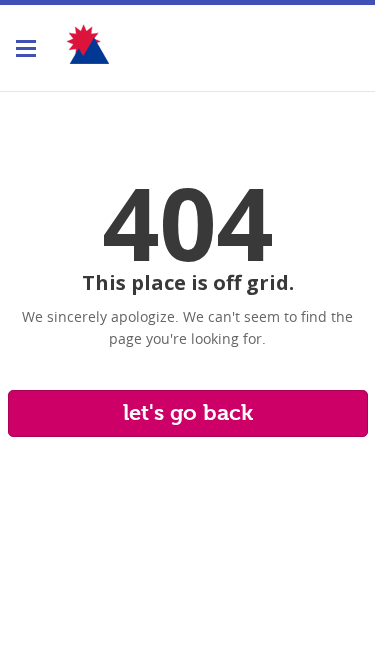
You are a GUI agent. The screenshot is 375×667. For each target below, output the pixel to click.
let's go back (188, 413)
